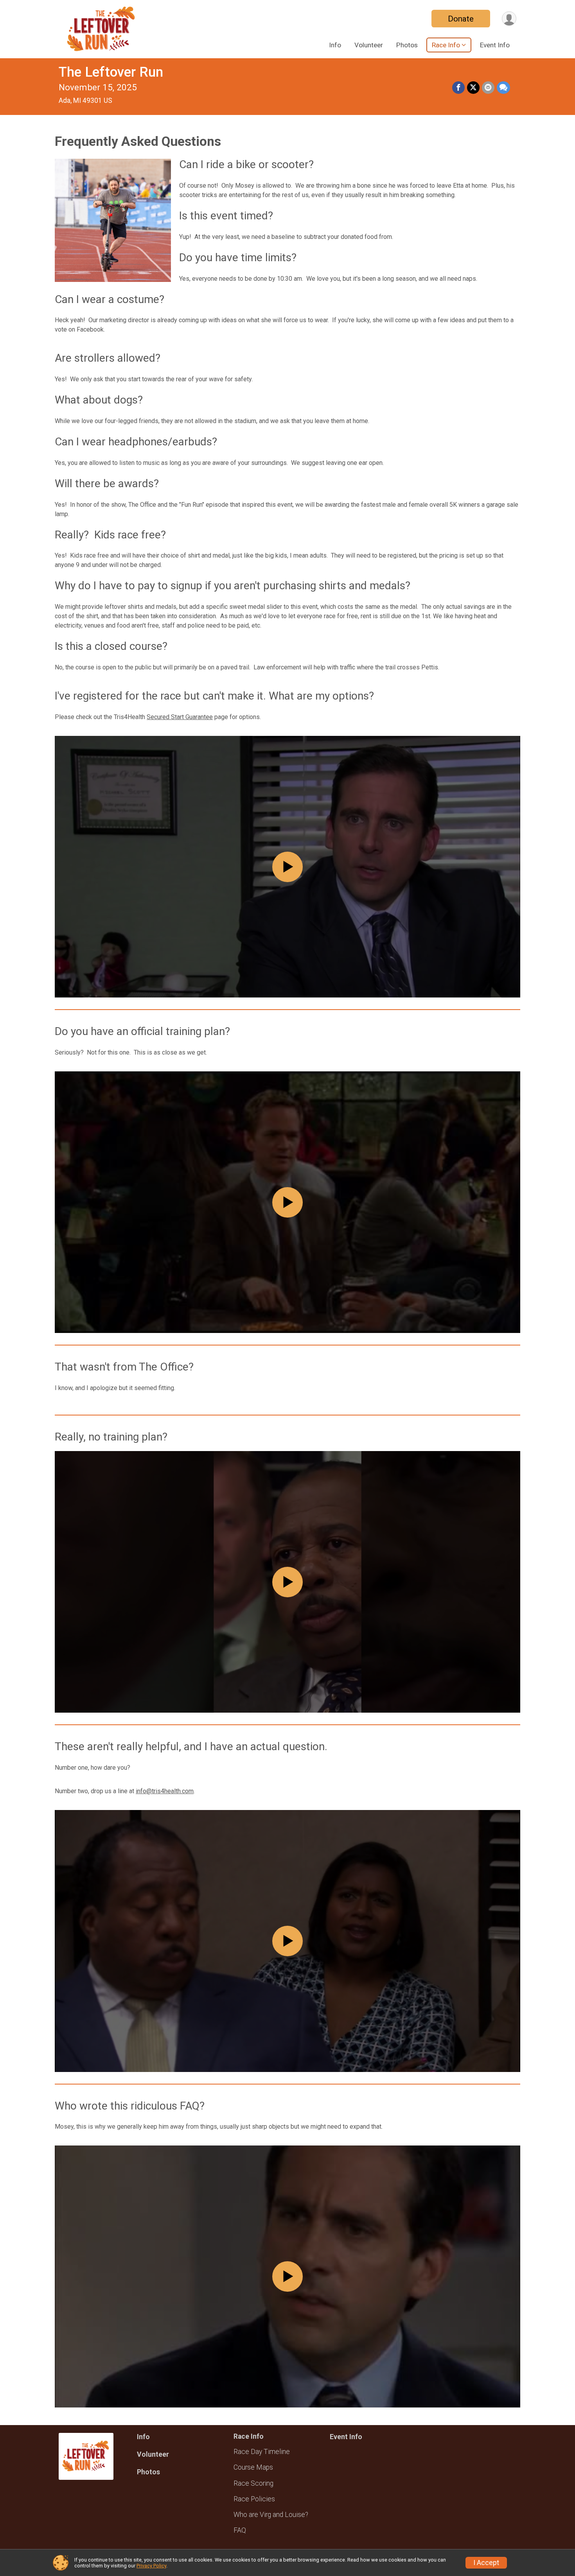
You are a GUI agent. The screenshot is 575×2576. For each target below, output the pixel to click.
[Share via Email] (488, 88)
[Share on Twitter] (473, 88)
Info (335, 45)
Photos (407, 45)
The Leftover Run (111, 72)
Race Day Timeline (262, 2452)
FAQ (240, 2530)
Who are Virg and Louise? (271, 2515)
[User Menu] (509, 19)
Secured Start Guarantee (180, 717)
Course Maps (253, 2467)
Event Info (495, 45)
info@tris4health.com (165, 1791)
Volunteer (369, 45)
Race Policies (254, 2499)
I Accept (486, 2563)
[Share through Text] (503, 88)
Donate (461, 19)
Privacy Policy (151, 2566)
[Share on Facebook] (458, 88)
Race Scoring (253, 2483)
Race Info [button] (446, 45)
